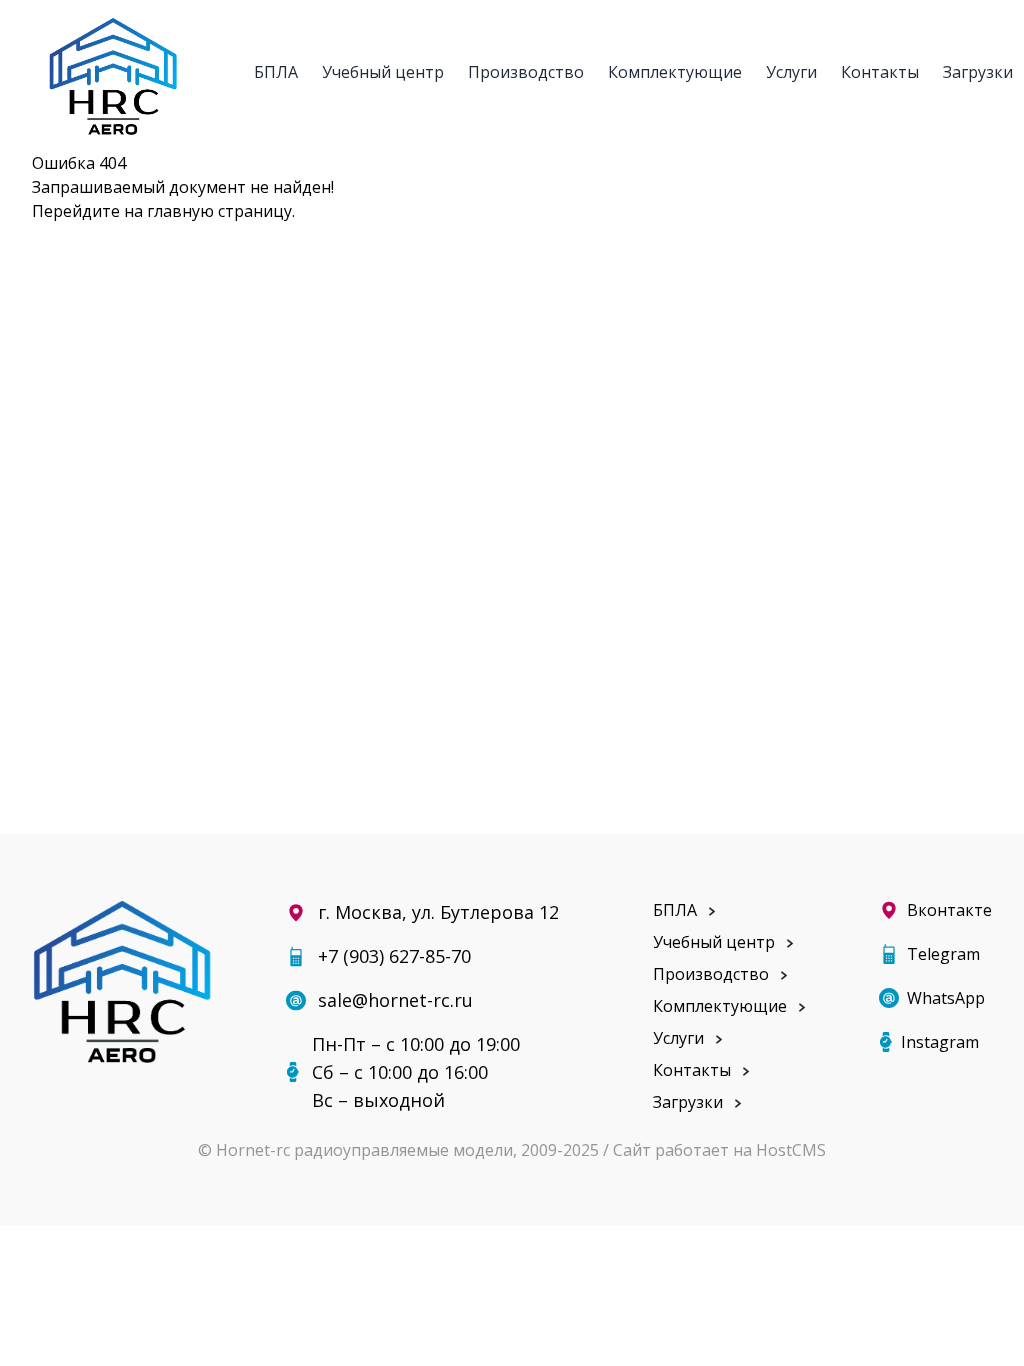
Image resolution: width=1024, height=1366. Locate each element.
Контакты (880, 72)
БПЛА (276, 72)
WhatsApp (946, 998)
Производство (526, 72)
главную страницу (219, 211)
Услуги (791, 72)
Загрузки (978, 72)
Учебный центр (383, 72)
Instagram (940, 1042)
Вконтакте (949, 910)
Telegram (943, 954)
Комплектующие (675, 72)
